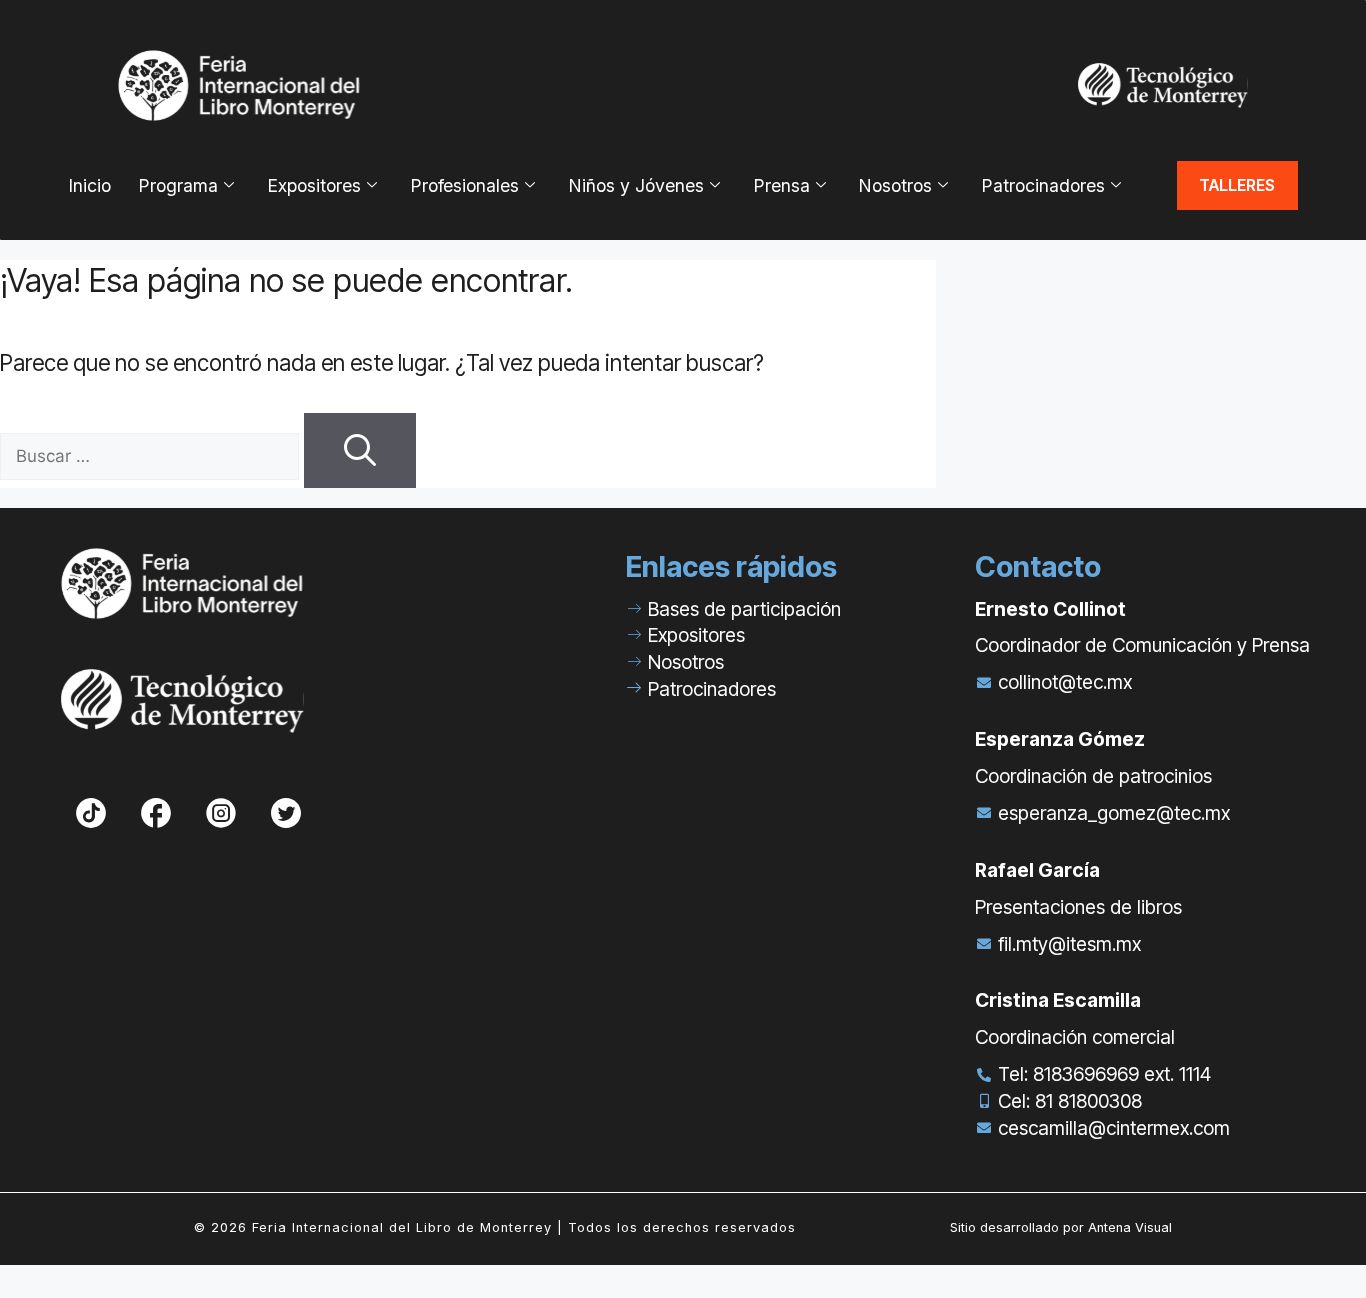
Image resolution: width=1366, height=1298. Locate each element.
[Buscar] (360, 450)
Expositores (314, 185)
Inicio (89, 185)
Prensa (781, 185)
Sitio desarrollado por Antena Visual (1061, 1227)
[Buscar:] (152, 453)
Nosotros (895, 185)
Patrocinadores (1043, 185)
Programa (178, 185)
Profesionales (464, 185)
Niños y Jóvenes (636, 185)
